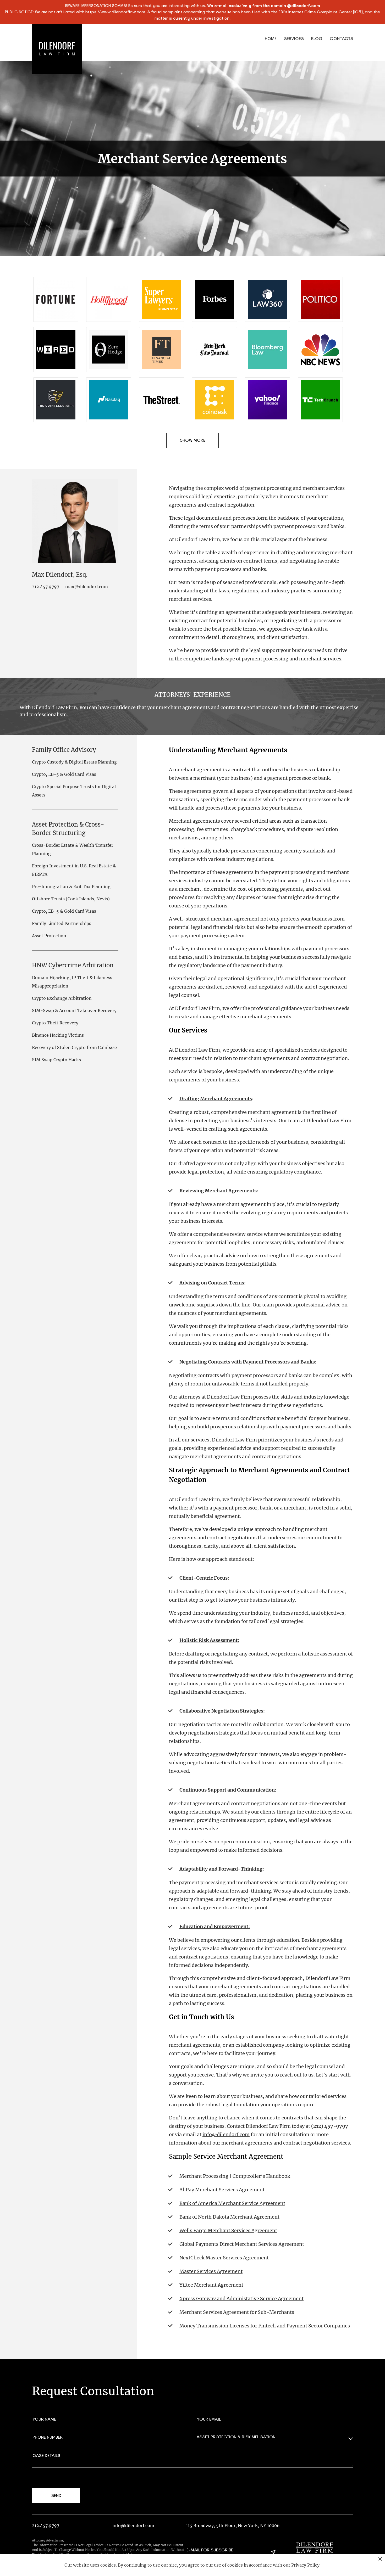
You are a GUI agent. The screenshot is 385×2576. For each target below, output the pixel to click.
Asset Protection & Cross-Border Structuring (68, 829)
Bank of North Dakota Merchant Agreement (229, 2217)
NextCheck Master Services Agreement (224, 2258)
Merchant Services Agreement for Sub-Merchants (237, 2312)
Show (186, 440)
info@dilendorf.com (226, 2134)
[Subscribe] (273, 2552)
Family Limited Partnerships (62, 923)
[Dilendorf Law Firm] (315, 2547)
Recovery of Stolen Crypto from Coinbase (74, 1047)
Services (294, 39)
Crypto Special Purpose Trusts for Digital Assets (74, 791)
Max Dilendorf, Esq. (60, 575)
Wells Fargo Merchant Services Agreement (228, 2230)
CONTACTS (341, 39)
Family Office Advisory (64, 750)
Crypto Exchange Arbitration (62, 998)
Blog (317, 39)
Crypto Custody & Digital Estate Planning (74, 762)
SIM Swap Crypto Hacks (56, 1060)
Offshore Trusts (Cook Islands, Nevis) (71, 899)
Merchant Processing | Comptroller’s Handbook (235, 2176)
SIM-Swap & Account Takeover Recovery (74, 1011)
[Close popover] (380, 2559)
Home (271, 39)
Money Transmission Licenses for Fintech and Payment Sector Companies (265, 2326)
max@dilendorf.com (87, 587)
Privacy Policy (305, 2565)
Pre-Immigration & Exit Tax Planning (71, 886)
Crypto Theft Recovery (55, 1023)
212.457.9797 (46, 587)
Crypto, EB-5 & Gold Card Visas (64, 774)
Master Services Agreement (211, 2271)
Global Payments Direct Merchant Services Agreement (242, 2244)
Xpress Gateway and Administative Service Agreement (241, 2299)
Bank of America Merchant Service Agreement (232, 2203)
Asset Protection (49, 936)
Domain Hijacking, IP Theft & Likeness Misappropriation (72, 982)
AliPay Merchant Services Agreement (222, 2190)
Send (56, 2496)
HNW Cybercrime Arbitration (73, 965)
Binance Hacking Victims (58, 1035)
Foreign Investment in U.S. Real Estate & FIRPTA (74, 870)
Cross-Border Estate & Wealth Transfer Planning (73, 849)
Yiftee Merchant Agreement (211, 2285)
